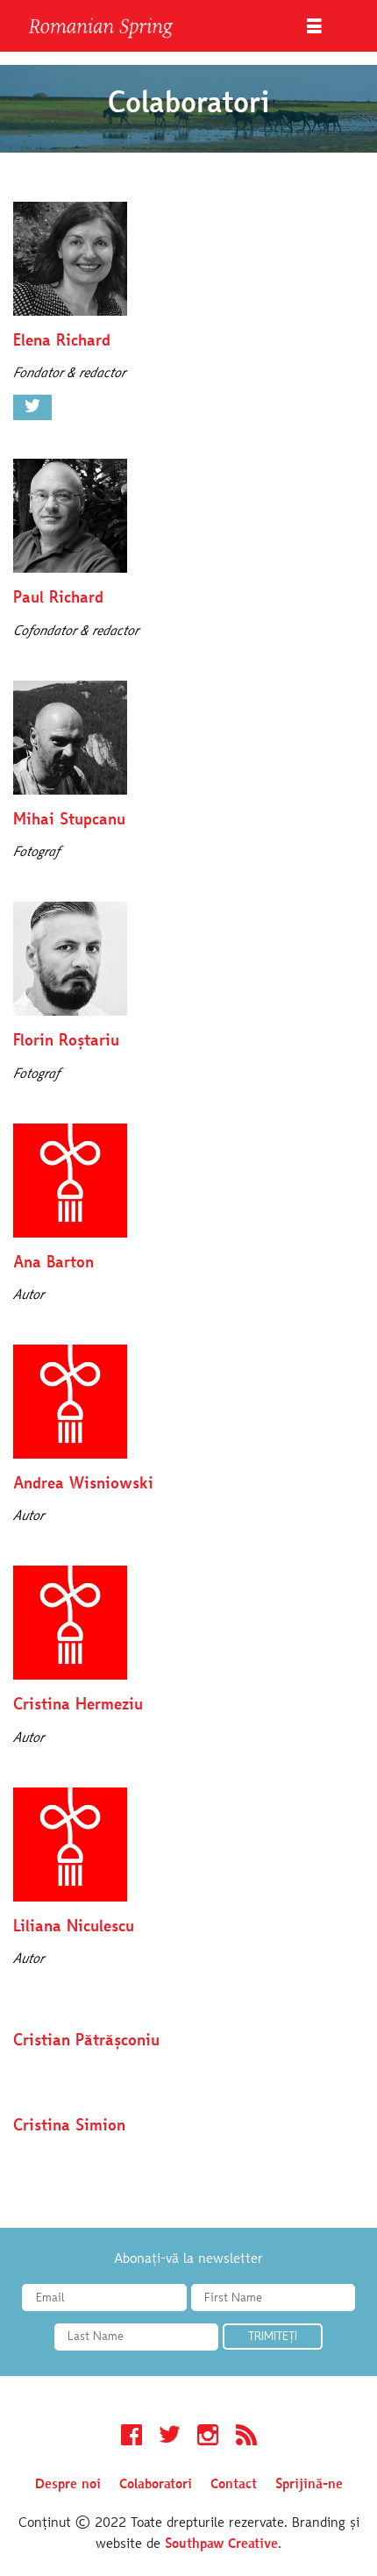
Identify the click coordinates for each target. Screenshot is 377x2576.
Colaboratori (156, 2485)
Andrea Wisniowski (83, 1484)
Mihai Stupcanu (69, 821)
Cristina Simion (69, 2126)
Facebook (132, 2437)
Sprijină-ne (309, 2485)
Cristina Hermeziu (78, 1705)
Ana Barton (53, 1263)
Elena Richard (62, 342)
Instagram (208, 2437)
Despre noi (68, 2485)
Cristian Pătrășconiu (86, 2041)
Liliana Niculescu (74, 1927)
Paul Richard (58, 599)
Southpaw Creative (221, 2544)
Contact (234, 2485)
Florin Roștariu (66, 1042)
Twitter (32, 408)
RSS (246, 2437)
